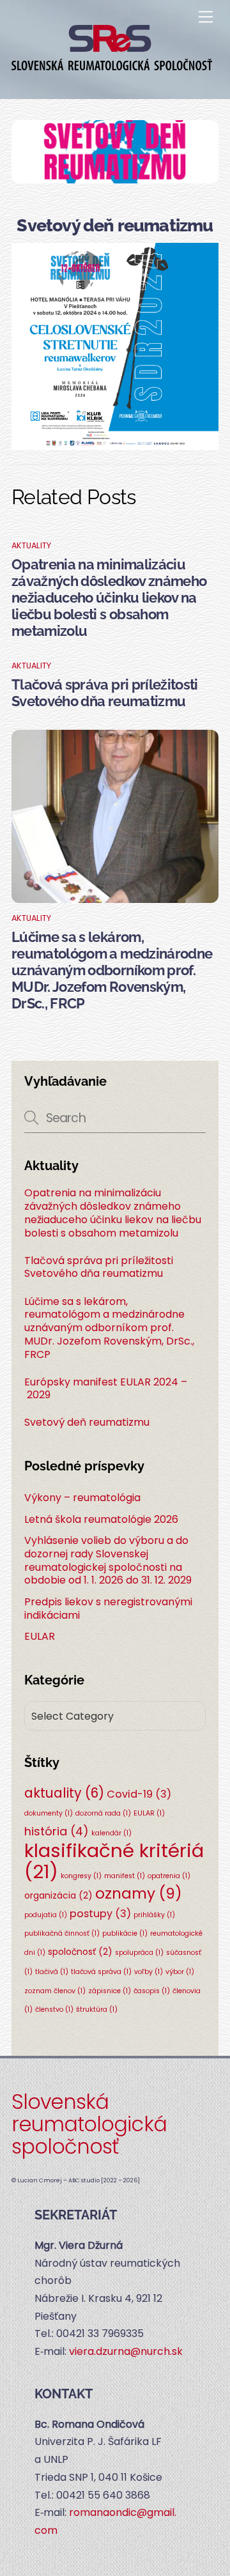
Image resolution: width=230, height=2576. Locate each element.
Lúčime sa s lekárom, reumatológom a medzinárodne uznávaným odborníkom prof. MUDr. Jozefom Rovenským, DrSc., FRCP (112, 970)
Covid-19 (139, 1794)
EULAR (40, 1636)
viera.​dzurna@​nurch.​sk (126, 2351)
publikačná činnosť (62, 1933)
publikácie (125, 1933)
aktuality (31, 545)
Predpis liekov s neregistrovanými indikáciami (108, 1608)
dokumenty (49, 1813)
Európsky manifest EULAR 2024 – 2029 (106, 1389)
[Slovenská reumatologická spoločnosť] (112, 63)
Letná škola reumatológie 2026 (101, 1519)
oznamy (139, 1893)
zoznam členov (55, 1991)
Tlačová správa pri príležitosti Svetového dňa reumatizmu (105, 693)
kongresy (81, 1876)
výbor (180, 1972)
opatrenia (169, 1876)
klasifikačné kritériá (114, 1861)
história (57, 1831)
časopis (152, 1991)
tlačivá (52, 1972)
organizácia (58, 1895)
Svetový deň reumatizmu (115, 225)
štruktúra (97, 2009)
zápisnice (110, 1991)
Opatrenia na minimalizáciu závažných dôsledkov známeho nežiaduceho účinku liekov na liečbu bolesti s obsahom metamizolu (109, 598)
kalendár (111, 1833)
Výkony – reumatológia (82, 1498)
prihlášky (154, 1915)
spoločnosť (80, 1952)
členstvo (54, 2009)
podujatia (46, 1915)
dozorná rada (103, 1813)
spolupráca (139, 1953)
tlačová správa (101, 1972)
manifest (125, 1876)
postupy (100, 1914)
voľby (149, 1972)
